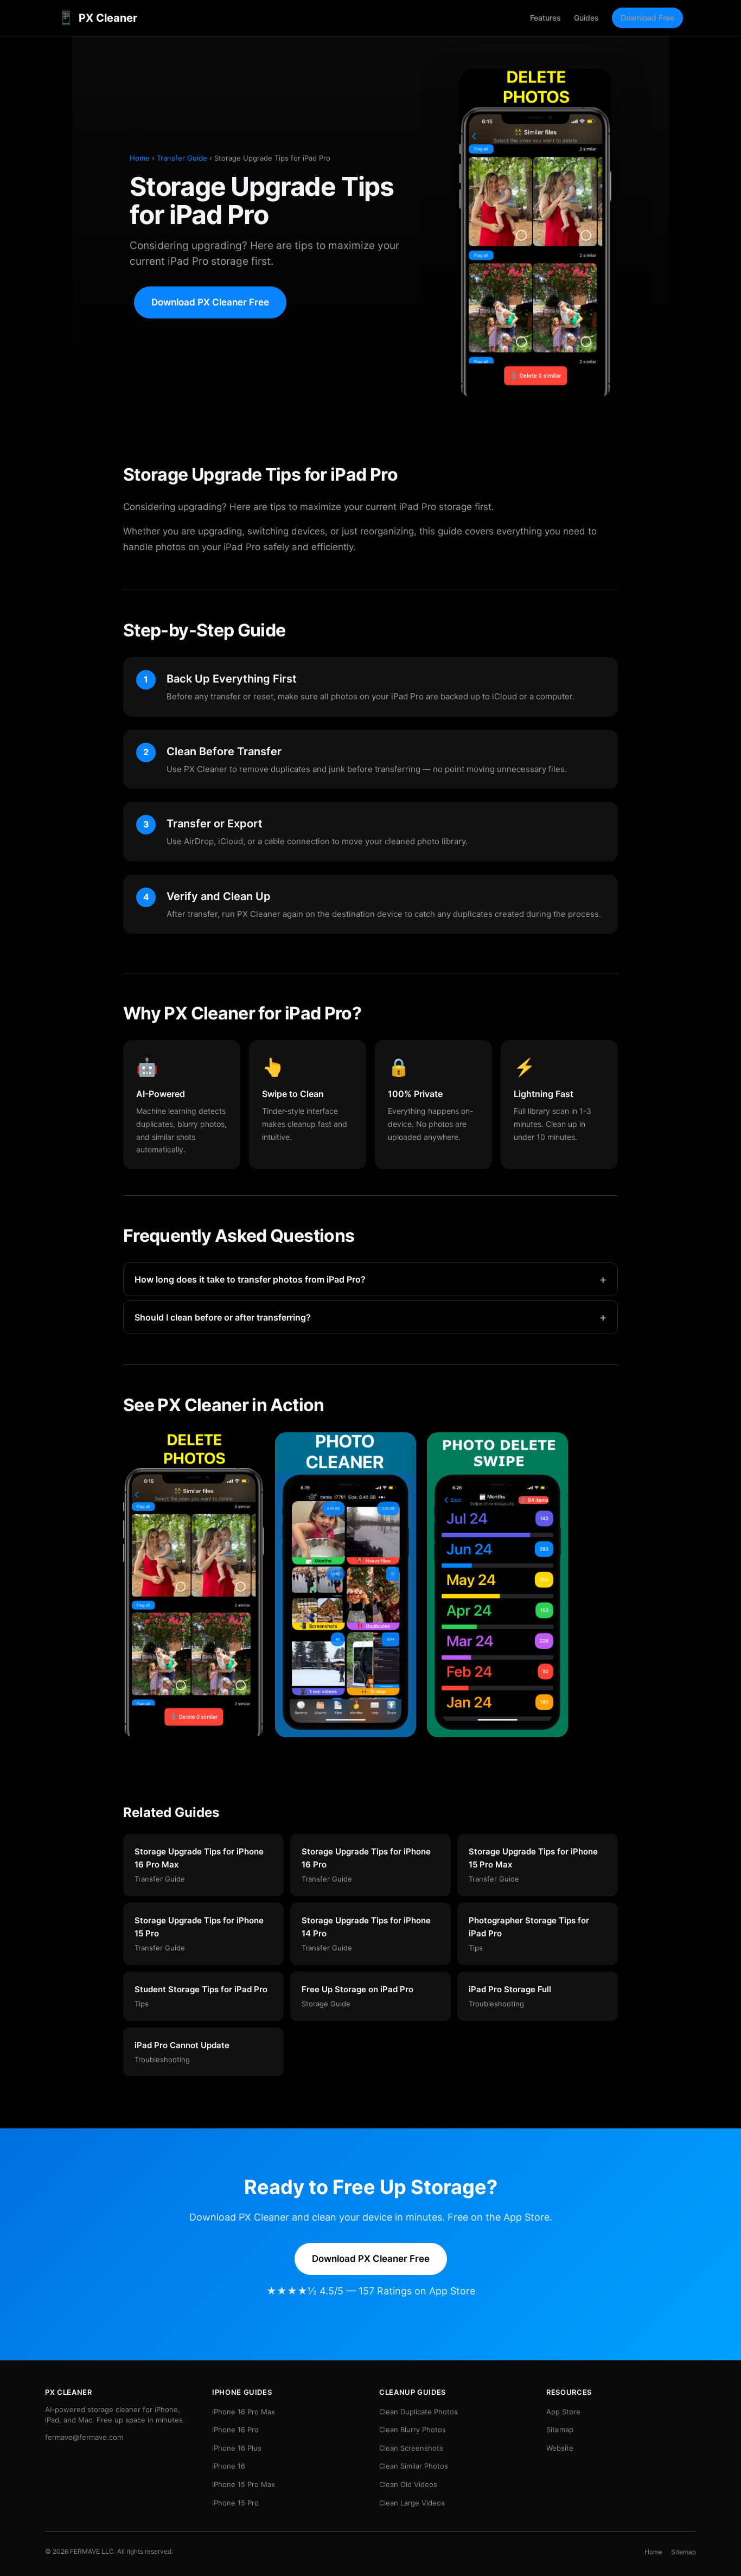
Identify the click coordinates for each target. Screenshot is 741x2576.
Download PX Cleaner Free (210, 302)
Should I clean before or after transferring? (370, 1317)
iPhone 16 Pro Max (244, 2412)
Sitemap (560, 2430)
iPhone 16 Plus (237, 2448)
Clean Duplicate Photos (419, 2412)
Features (545, 18)
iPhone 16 (229, 2466)
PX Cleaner (98, 18)
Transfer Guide (182, 158)
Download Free (647, 18)
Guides (586, 18)
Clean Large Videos (412, 2503)
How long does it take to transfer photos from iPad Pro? (370, 1279)
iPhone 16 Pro (235, 2430)
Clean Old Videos (408, 2484)
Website (560, 2448)
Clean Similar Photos (414, 2466)
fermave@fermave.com (84, 2437)
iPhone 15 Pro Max (244, 2484)
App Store (563, 2412)
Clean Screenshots (411, 2448)
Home (140, 158)
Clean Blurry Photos (413, 2430)
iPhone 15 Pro (235, 2503)
